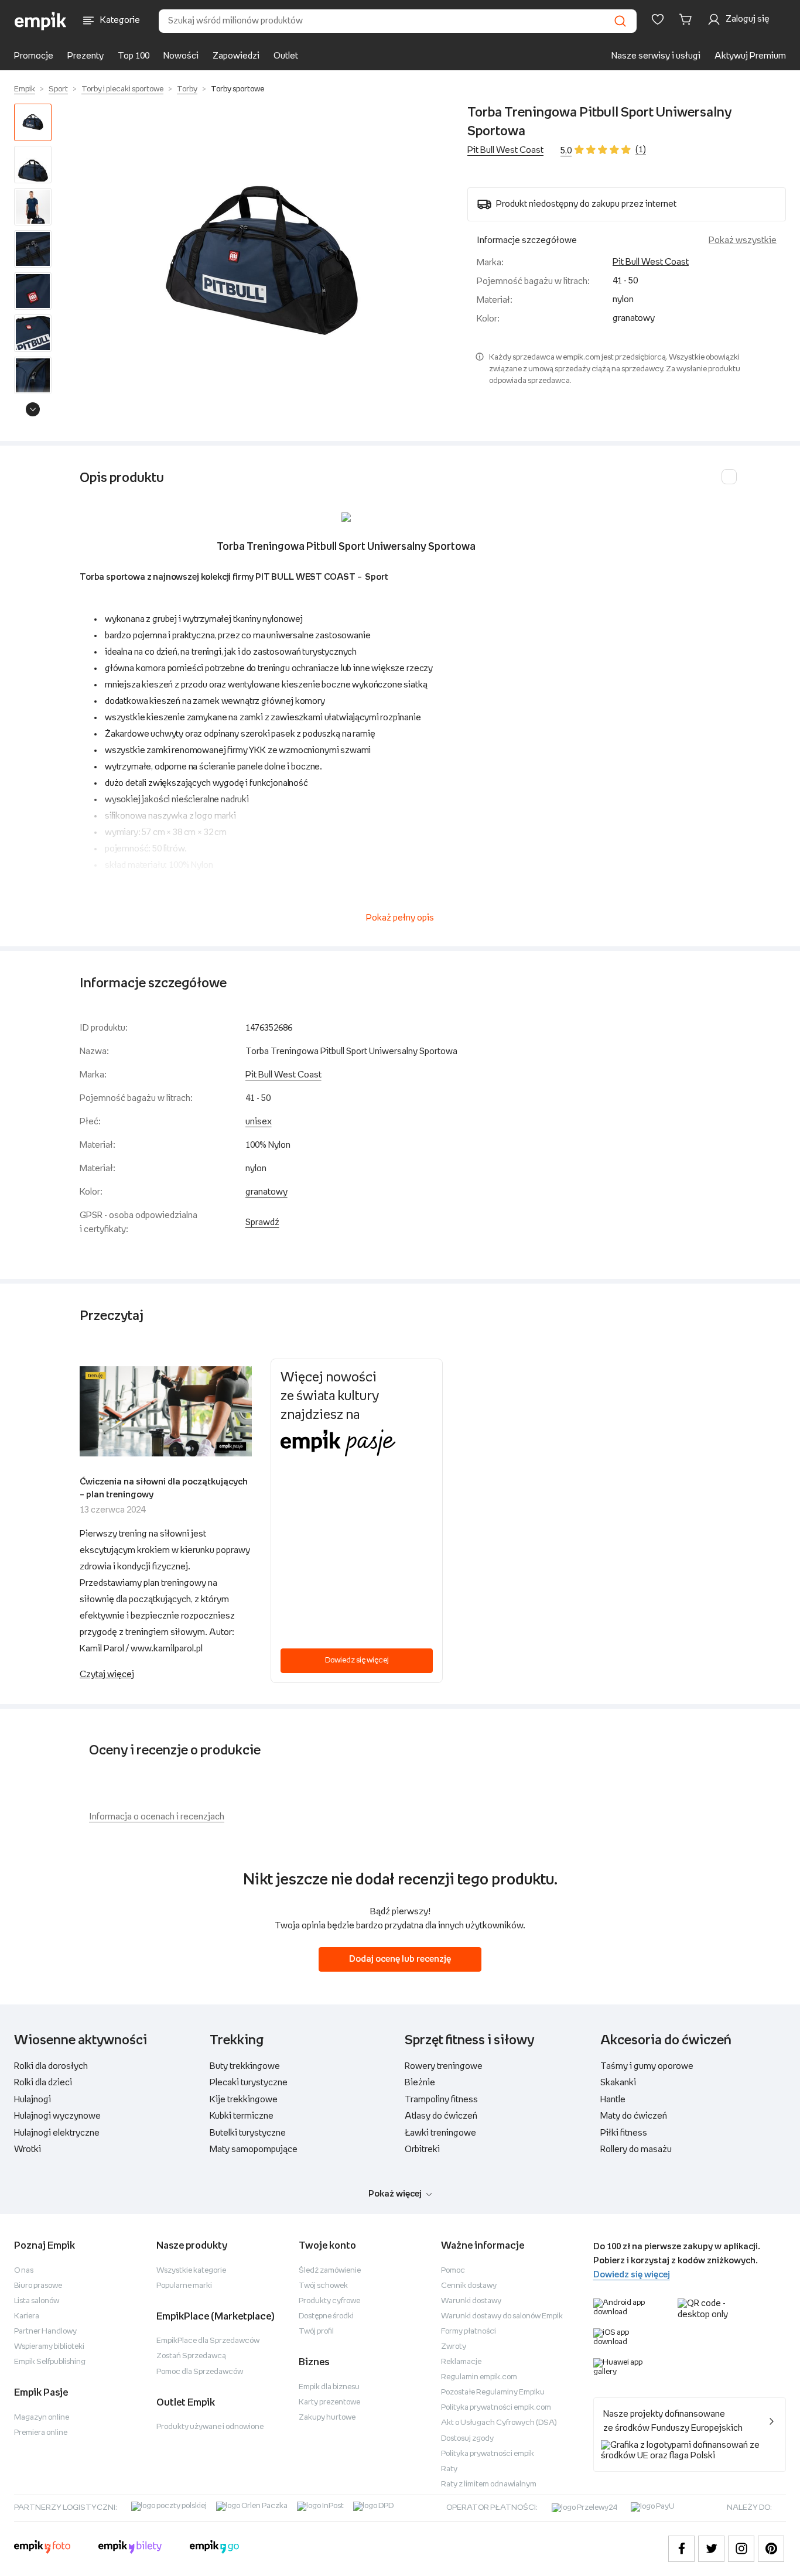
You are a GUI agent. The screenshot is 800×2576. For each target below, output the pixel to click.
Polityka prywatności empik (488, 2454)
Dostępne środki (326, 2316)
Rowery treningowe (444, 2066)
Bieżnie (420, 2083)
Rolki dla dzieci (43, 2083)
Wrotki (28, 2149)
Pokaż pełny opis (400, 918)
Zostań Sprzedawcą (191, 2356)
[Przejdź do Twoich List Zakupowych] (658, 19)
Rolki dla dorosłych (51, 2066)
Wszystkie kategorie (191, 2271)
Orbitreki (422, 2149)
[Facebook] (681, 2549)
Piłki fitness (624, 2133)
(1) (641, 150)
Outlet (286, 56)
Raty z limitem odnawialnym (489, 2484)
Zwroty (454, 2347)
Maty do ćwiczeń (634, 2116)
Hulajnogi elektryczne (57, 2133)
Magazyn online (42, 2418)
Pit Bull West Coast (505, 150)
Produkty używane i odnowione (210, 2427)
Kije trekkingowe (244, 2100)
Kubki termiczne (242, 2116)
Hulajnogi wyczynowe (57, 2116)
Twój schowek (323, 2286)
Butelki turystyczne (248, 2133)
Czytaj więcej (107, 1674)
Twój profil (316, 2332)
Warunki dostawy (471, 2301)
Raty (449, 2469)
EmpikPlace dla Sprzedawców (208, 2341)
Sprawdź (262, 1222)
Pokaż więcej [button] (395, 2194)
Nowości (181, 56)
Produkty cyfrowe (329, 2301)
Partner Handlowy (45, 2332)
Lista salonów (37, 2301)
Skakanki (618, 2083)
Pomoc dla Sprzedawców (200, 2372)
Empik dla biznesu (329, 2387)
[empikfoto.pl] (42, 2548)
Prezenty (86, 56)
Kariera (27, 2316)
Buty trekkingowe (245, 2066)
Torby (187, 89)
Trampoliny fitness (441, 2100)
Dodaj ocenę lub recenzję (400, 1959)
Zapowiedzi (236, 56)
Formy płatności (469, 2332)
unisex (259, 1122)
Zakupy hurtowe (327, 2418)
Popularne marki (184, 2286)
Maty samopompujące (254, 2149)
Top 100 (134, 56)
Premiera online (41, 2433)
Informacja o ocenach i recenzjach (157, 1817)
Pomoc (453, 2271)
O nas (24, 2271)
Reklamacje (461, 2362)
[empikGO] (214, 2548)
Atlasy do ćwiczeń (441, 2116)
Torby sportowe (237, 89)
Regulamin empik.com (479, 2377)
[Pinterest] (771, 2549)
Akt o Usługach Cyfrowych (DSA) (499, 2423)
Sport (58, 89)
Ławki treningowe (440, 2133)
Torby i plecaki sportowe (122, 89)
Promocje (34, 56)
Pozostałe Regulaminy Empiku (493, 2392)
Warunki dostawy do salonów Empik (502, 2316)
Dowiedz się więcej (357, 1660)
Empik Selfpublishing (50, 2362)
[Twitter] (711, 2549)
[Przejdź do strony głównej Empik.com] (41, 21)
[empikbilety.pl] (130, 2548)
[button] (262, 263)
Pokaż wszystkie (743, 240)
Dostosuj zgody (467, 2439)
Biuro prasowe (38, 2286)
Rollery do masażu (636, 2149)
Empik (25, 89)
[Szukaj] (620, 21)
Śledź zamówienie (330, 2271)
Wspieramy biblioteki (49, 2347)
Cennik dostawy (469, 2286)
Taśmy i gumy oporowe (647, 2066)
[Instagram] (741, 2549)
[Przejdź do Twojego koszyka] (688, 19)
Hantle (613, 2100)
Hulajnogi (33, 2100)
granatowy (266, 1192)
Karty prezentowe (329, 2402)
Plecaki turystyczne (249, 2083)
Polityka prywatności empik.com (496, 2408)
